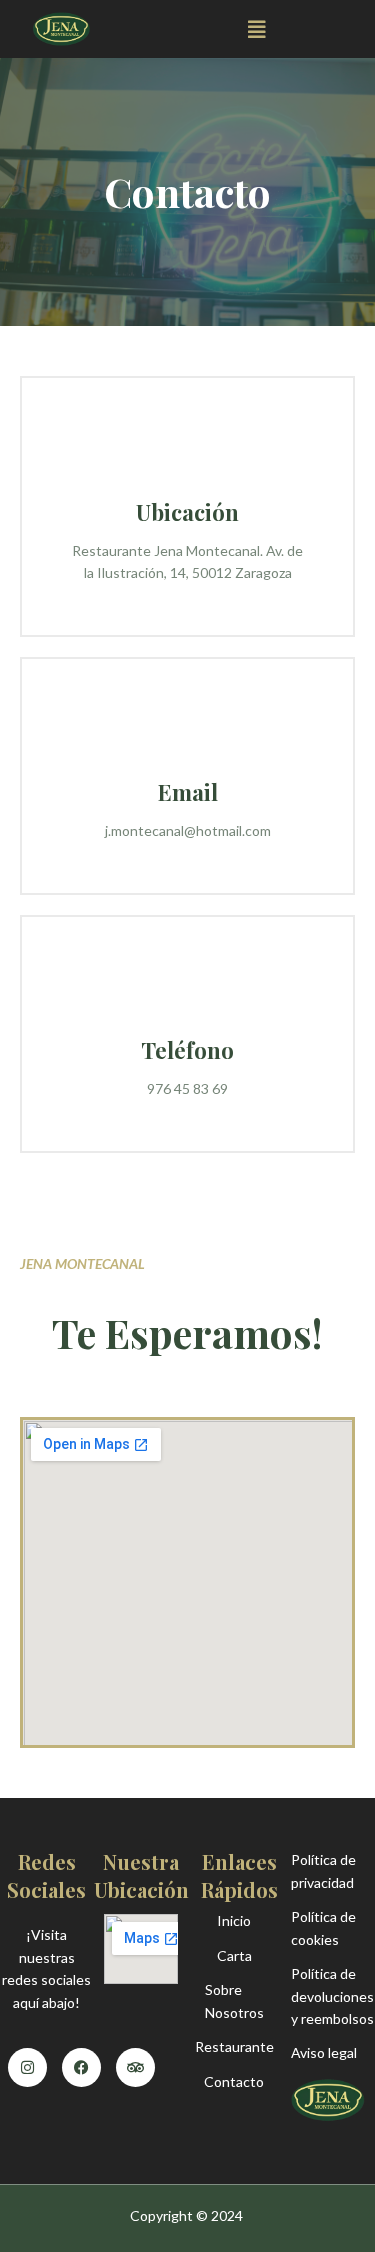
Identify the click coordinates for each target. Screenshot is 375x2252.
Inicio (234, 1920)
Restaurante (235, 2046)
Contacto (234, 2081)
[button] (257, 29)
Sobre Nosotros (234, 2000)
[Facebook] (81, 2067)
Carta (234, 1955)
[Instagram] (27, 2067)
